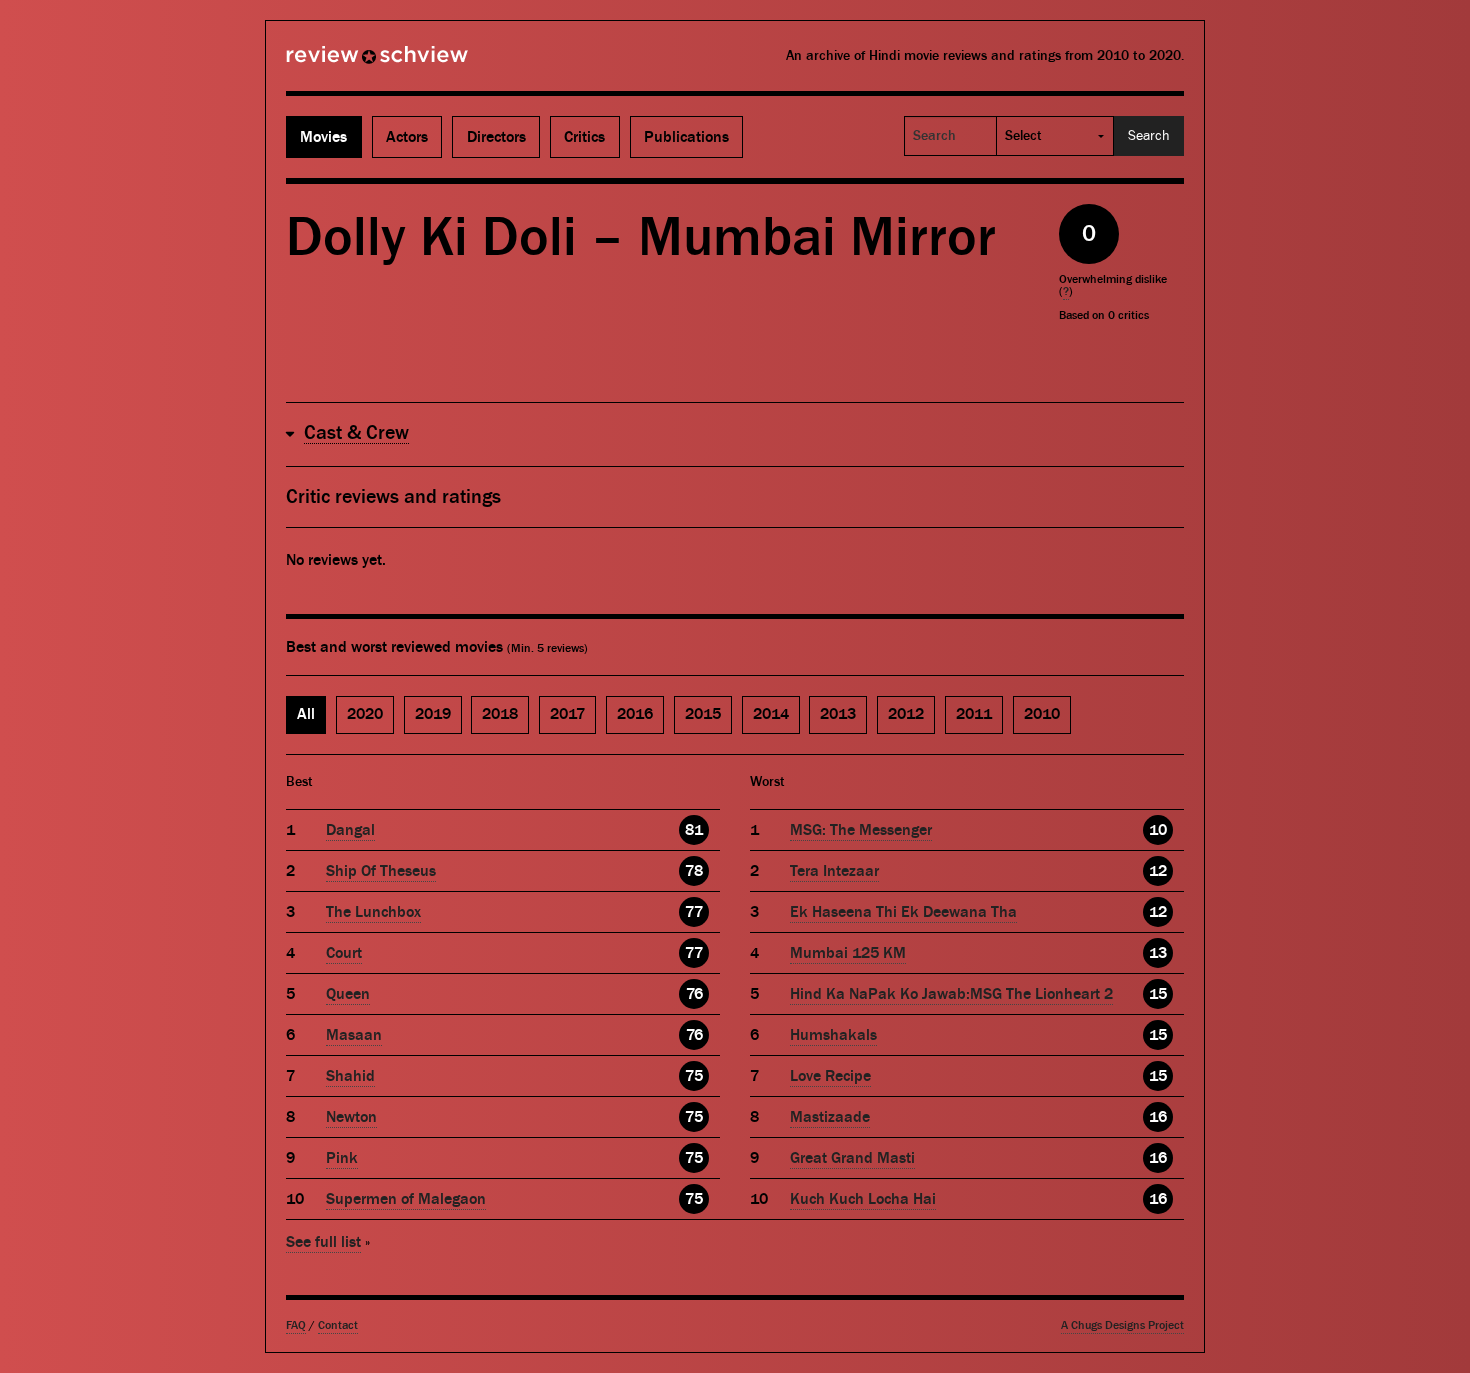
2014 (771, 714)
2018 (500, 714)
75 (694, 1076)
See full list (323, 1242)
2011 (974, 714)
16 (1158, 1117)
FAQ (296, 1325)
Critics (584, 137)
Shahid (350, 1076)
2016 (635, 714)
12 (1158, 871)
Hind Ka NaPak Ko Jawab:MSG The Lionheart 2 (951, 994)
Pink (342, 1158)
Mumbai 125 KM (848, 953)
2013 (838, 714)
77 (694, 912)
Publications (686, 137)
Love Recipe (830, 1076)
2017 (567, 714)
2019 (433, 714)
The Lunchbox (373, 912)
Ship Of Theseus (381, 871)
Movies (323, 137)
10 (1158, 830)
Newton (351, 1117)
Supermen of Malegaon (406, 1199)
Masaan (354, 1035)
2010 (1042, 714)
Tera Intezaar (834, 871)
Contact (338, 1325)
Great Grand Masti (852, 1158)
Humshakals (833, 1035)
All (306, 714)
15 (1158, 994)
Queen (348, 994)
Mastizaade (830, 1117)
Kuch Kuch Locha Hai (863, 1199)
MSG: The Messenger (861, 830)
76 (694, 994)
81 (694, 830)
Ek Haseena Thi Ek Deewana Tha (903, 912)
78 (694, 871)
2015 (703, 714)
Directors (496, 137)
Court (344, 953)
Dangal (350, 830)
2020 (365, 714)
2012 (906, 714)
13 (1158, 953)
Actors (407, 137)
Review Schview (343, 63)
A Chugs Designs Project (1122, 1325)
